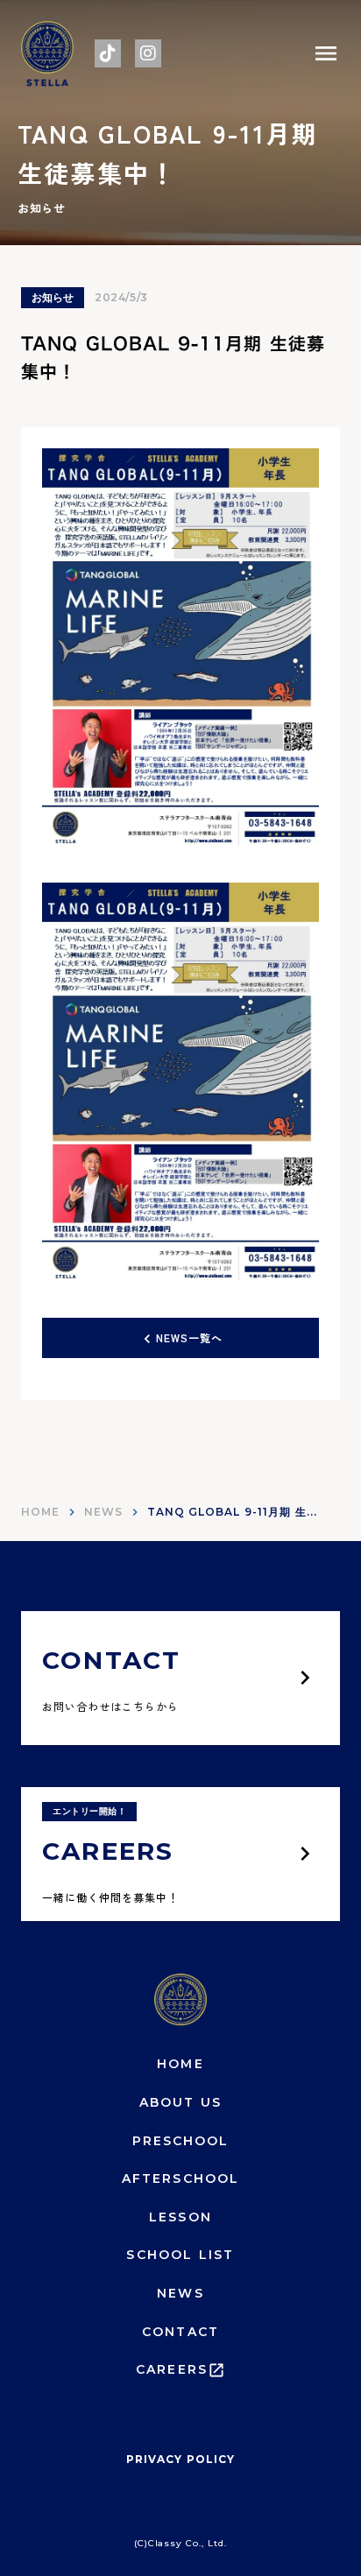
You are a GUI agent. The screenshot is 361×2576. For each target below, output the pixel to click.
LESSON (180, 2217)
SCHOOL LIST (180, 2255)
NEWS (103, 1512)
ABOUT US (181, 2102)
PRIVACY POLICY (180, 2459)
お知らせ (53, 297)
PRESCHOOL (181, 2141)
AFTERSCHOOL (180, 2178)
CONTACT (180, 2332)
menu (326, 53)
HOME (40, 1512)
